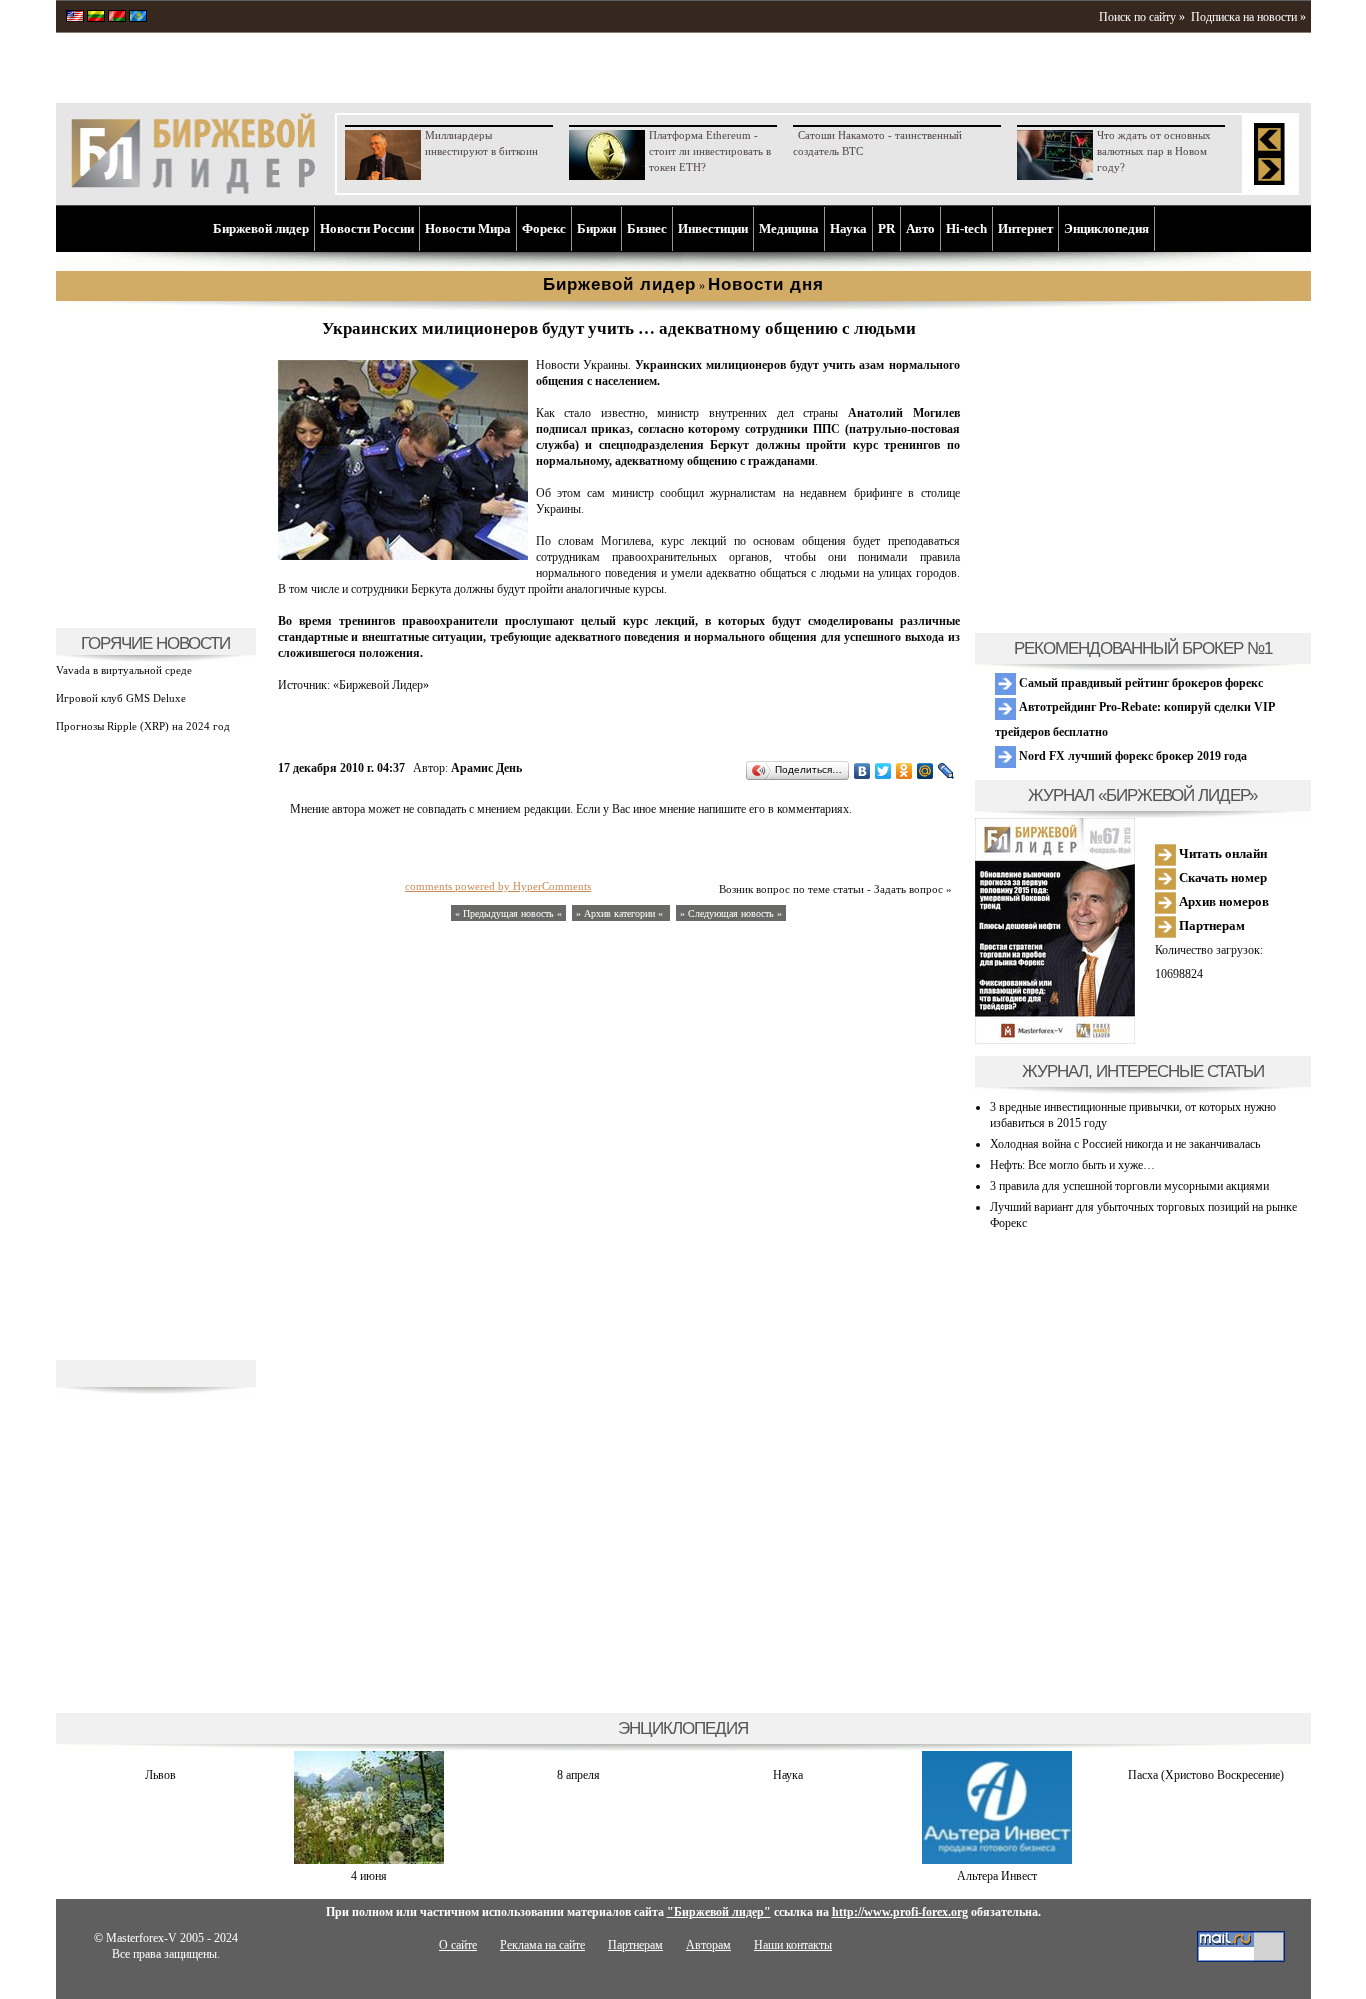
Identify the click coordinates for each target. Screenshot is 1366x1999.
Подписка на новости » (1248, 17)
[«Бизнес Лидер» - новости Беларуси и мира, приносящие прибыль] (117, 18)
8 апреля (578, 1775)
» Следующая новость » (731, 913)
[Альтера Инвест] (997, 1860)
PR (886, 228)
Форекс (544, 228)
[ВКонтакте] (862, 771)
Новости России (367, 228)
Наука (848, 228)
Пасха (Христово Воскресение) (1206, 1775)
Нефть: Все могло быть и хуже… (1072, 1165)
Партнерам (1210, 925)
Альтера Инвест (997, 1876)
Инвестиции (713, 228)
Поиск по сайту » (1142, 17)
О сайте (458, 1945)
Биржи (596, 228)
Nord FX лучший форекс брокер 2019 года (1131, 756)
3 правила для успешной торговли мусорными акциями (1129, 1186)
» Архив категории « (621, 913)
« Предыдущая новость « (508, 913)
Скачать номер (1221, 877)
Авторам (708, 1945)
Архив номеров (1222, 901)
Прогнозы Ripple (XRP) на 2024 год (143, 726)
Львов (160, 1775)
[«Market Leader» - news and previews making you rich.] (75, 18)
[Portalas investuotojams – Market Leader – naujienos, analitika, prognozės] (96, 18)
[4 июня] (369, 1860)
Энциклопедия (1106, 228)
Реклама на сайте (542, 1945)
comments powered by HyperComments (498, 886)
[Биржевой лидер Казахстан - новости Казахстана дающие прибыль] (138, 18)
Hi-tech (966, 228)
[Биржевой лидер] (193, 190)
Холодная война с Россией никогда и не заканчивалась (1125, 1144)
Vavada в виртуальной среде (124, 670)
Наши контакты (793, 1945)
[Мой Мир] (925, 771)
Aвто (920, 228)
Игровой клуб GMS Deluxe (121, 698)
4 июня (369, 1876)
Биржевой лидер (261, 228)
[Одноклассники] (904, 771)
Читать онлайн (1221, 853)
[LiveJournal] (946, 771)
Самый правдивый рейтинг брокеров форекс (1139, 683)
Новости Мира (468, 228)
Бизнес (647, 228)
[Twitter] (883, 771)
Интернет (1025, 228)
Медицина (789, 228)
